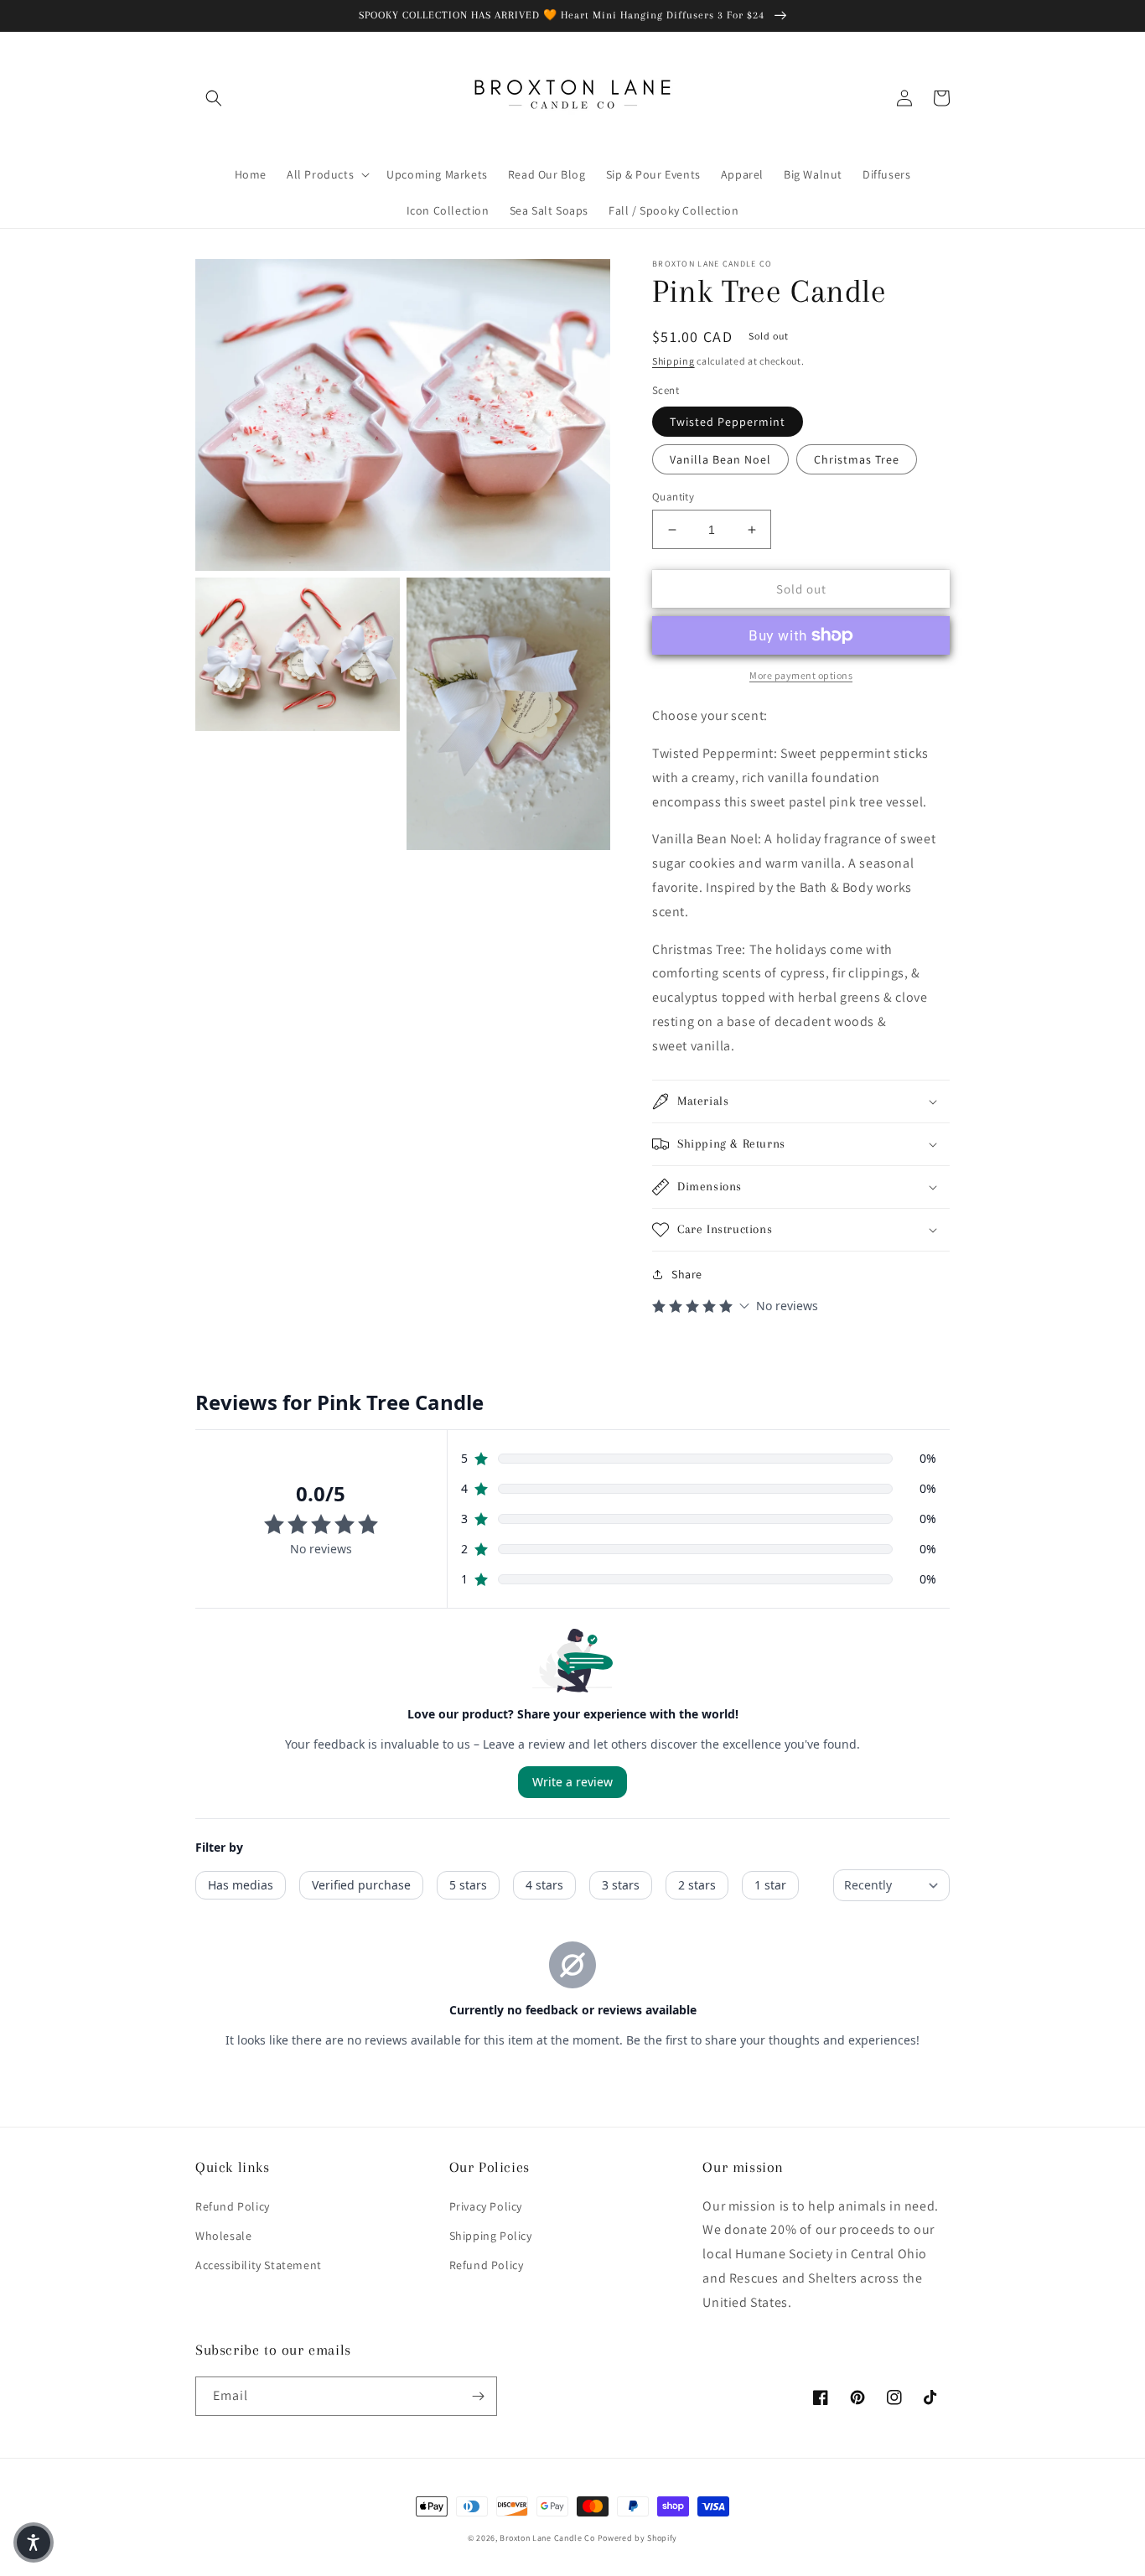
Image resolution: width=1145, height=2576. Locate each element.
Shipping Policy (491, 2236)
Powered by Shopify (638, 2538)
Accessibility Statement (259, 2265)
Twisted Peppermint (728, 422)
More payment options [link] (801, 675)
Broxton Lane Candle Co (547, 2538)
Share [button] (687, 1274)
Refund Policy (233, 2206)
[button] (214, 98)
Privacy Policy (486, 2206)
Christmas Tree (857, 459)
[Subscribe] (478, 2396)
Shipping (674, 361)
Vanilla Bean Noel (720, 459)
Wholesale (223, 2236)
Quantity (673, 497)
